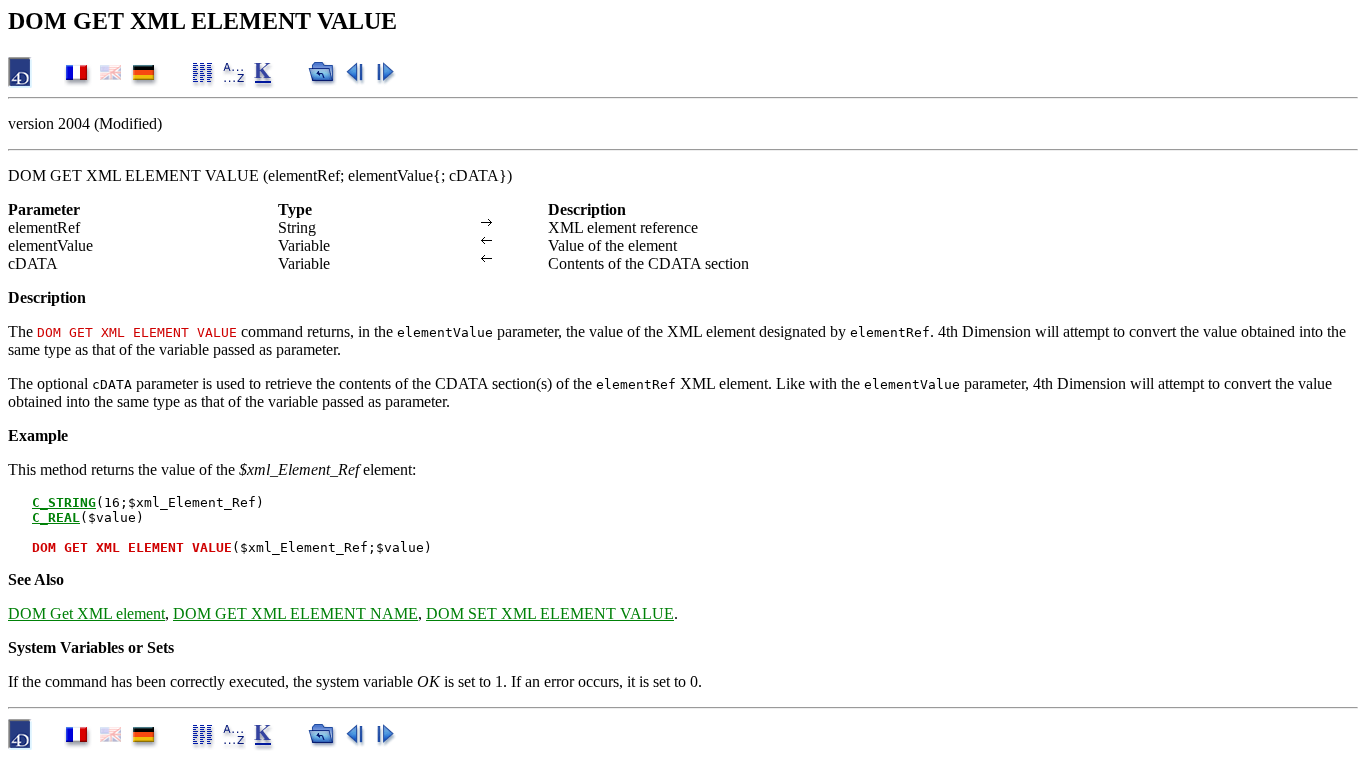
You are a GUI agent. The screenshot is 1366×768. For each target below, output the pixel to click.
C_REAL (56, 517)
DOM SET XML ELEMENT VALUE (550, 613)
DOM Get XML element (86, 613)
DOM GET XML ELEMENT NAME (295, 613)
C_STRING (64, 502)
